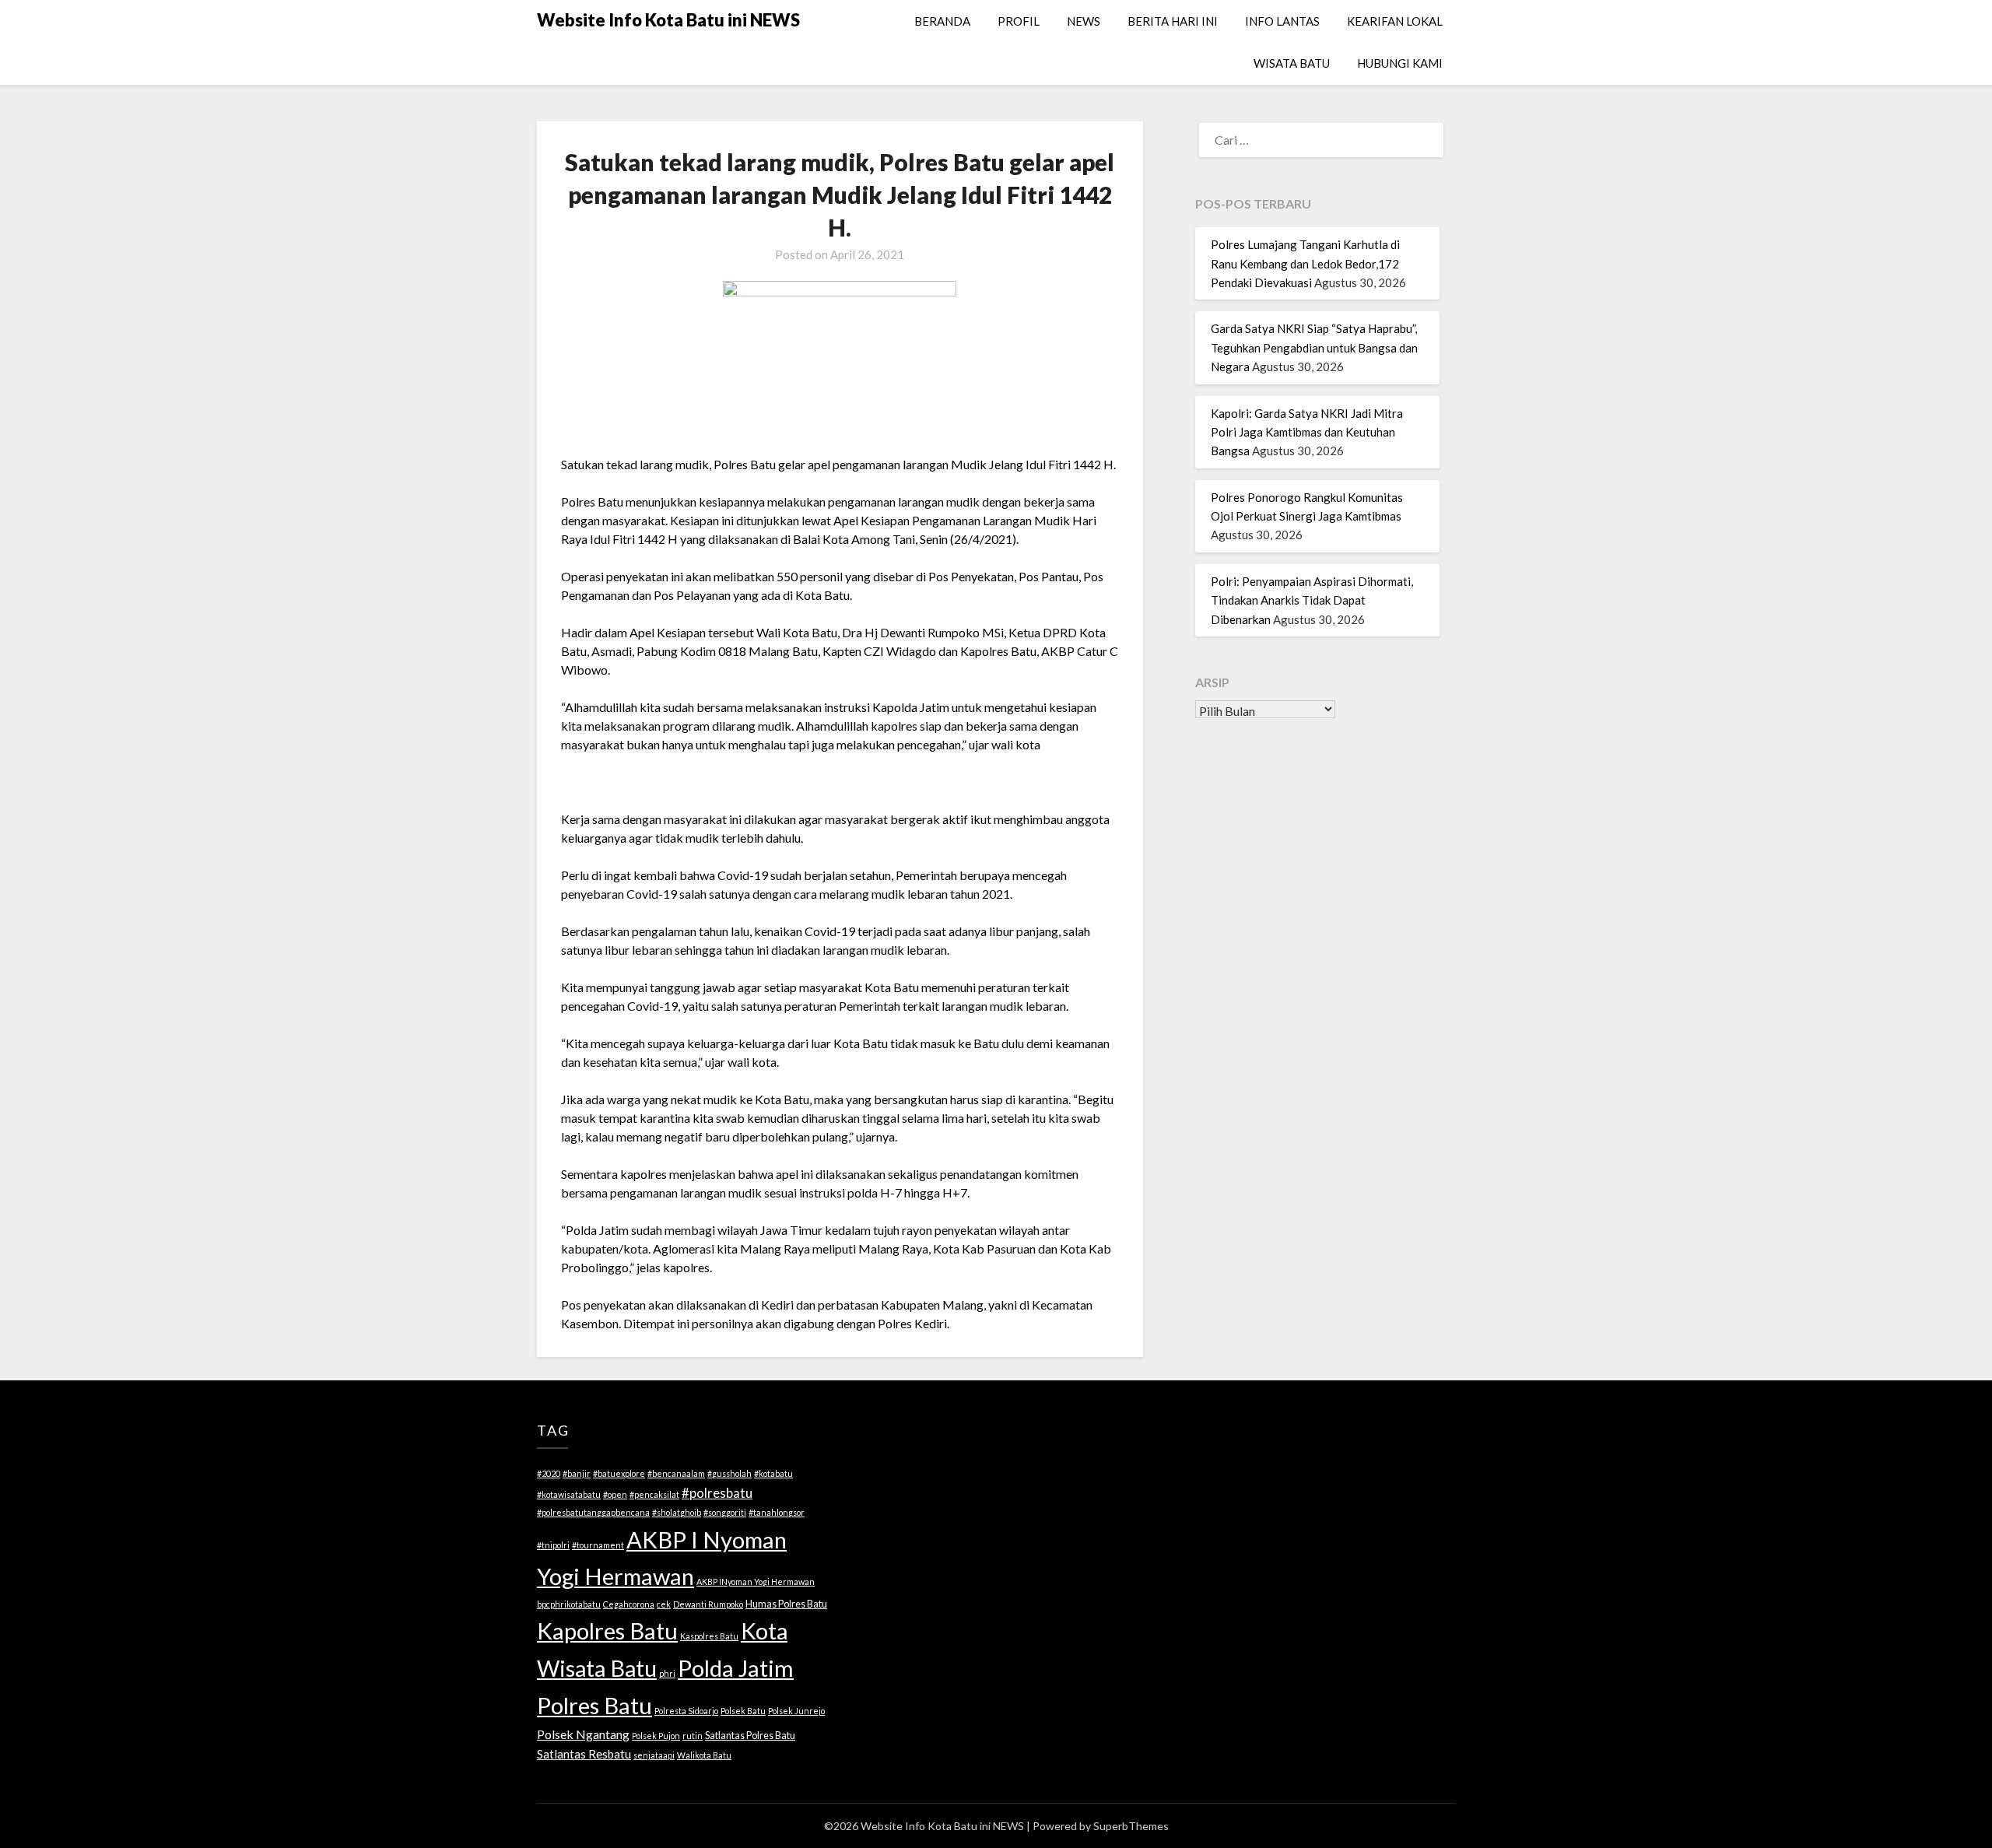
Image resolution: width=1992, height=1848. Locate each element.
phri (667, 1673)
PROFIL (1019, 21)
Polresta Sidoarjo (686, 1711)
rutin (693, 1736)
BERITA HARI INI (1173, 21)
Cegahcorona (629, 1604)
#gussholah (729, 1473)
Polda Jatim (736, 1668)
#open (615, 1494)
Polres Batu (594, 1705)
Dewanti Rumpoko (708, 1604)
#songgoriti (725, 1512)
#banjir (577, 1473)
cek (664, 1604)
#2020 (549, 1473)
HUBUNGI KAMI (1400, 63)
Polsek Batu (743, 1711)
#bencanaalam (676, 1473)
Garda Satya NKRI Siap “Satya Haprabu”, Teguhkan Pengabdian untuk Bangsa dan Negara (1314, 347)
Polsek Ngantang (583, 1734)
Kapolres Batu (607, 1631)
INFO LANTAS (1282, 21)
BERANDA (942, 21)
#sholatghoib (677, 1512)
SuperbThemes (1131, 1826)
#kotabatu (773, 1473)
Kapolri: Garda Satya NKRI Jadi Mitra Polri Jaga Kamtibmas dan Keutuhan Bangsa (1307, 432)
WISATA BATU (1292, 63)
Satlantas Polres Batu (750, 1735)
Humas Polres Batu (786, 1604)
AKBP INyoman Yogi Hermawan (756, 1581)
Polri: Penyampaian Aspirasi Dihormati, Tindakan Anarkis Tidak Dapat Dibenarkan (1312, 600)
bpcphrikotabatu (569, 1604)
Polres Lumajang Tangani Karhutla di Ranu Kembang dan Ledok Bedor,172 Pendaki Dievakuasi (1305, 263)
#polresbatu (717, 1493)
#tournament (598, 1545)
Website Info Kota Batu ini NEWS (668, 20)
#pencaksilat (654, 1494)
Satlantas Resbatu (584, 1754)
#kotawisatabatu (569, 1494)
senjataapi (654, 1755)
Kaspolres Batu (709, 1636)
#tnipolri (553, 1545)
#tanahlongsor (777, 1512)
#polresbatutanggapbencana (593, 1512)
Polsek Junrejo (796, 1711)
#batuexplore (619, 1473)
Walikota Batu (704, 1755)
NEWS (1084, 21)
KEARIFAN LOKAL (1395, 21)
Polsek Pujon (656, 1736)
